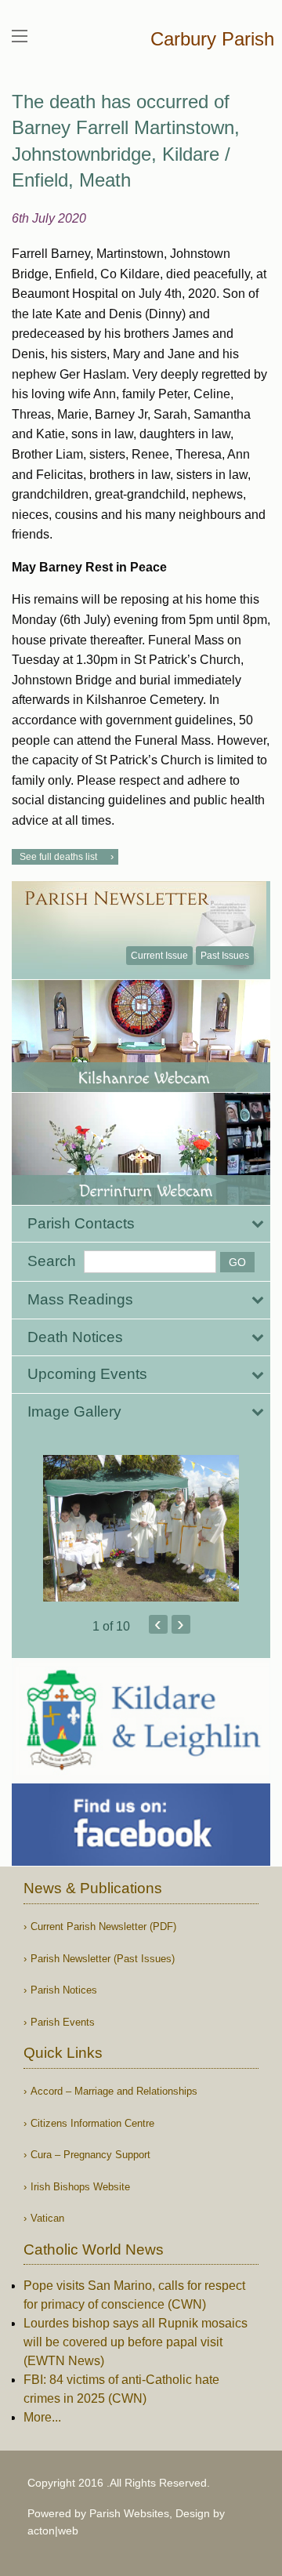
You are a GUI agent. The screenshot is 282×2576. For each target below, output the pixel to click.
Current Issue (159, 956)
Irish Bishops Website (80, 2187)
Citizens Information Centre (92, 2123)
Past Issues (225, 956)
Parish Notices (64, 1990)
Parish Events (63, 2022)
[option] (141, 1529)
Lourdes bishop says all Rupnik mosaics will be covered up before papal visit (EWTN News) (136, 2342)
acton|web (53, 2531)
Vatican (47, 2218)
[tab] (141, 1224)
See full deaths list (58, 857)
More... (42, 2417)
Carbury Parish (212, 39)
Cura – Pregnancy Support (90, 2155)
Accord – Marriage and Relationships (114, 2091)
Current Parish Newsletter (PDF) (103, 1927)
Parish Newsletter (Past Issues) (103, 1959)
